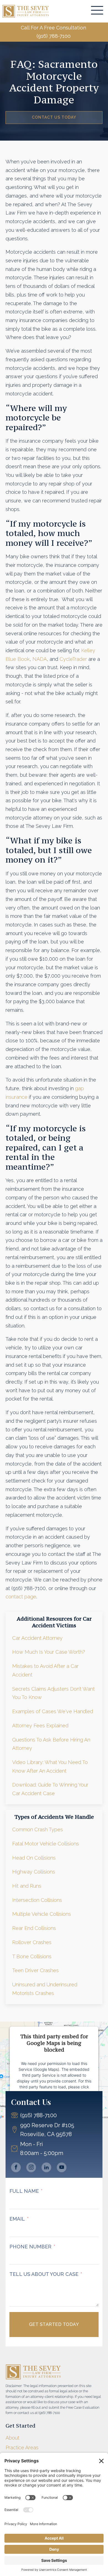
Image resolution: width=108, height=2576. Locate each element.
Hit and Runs (27, 1886)
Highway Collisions (34, 1872)
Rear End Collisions (34, 1928)
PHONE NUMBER (30, 2247)
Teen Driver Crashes (35, 1970)
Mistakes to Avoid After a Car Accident (45, 1670)
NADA (40, 659)
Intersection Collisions (37, 1900)
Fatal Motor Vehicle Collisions (46, 1844)
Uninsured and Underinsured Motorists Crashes (45, 1989)
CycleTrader (73, 659)
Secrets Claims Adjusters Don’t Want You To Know (53, 1693)
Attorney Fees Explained (40, 1726)
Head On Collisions (34, 1858)
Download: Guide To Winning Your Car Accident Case (50, 1789)
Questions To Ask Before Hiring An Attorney (51, 1744)
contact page (21, 1597)
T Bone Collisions (32, 1956)
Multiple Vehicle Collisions (42, 1914)
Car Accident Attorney (37, 1638)
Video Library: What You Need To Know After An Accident (50, 1767)
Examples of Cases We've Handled (53, 1711)
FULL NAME (24, 2191)
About (12, 2438)
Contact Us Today (54, 117)
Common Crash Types (38, 1829)
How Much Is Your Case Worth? (49, 1652)
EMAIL (17, 2219)
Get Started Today (54, 2324)
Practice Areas (22, 2447)
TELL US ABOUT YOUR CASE (44, 2274)
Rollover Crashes (32, 1942)
